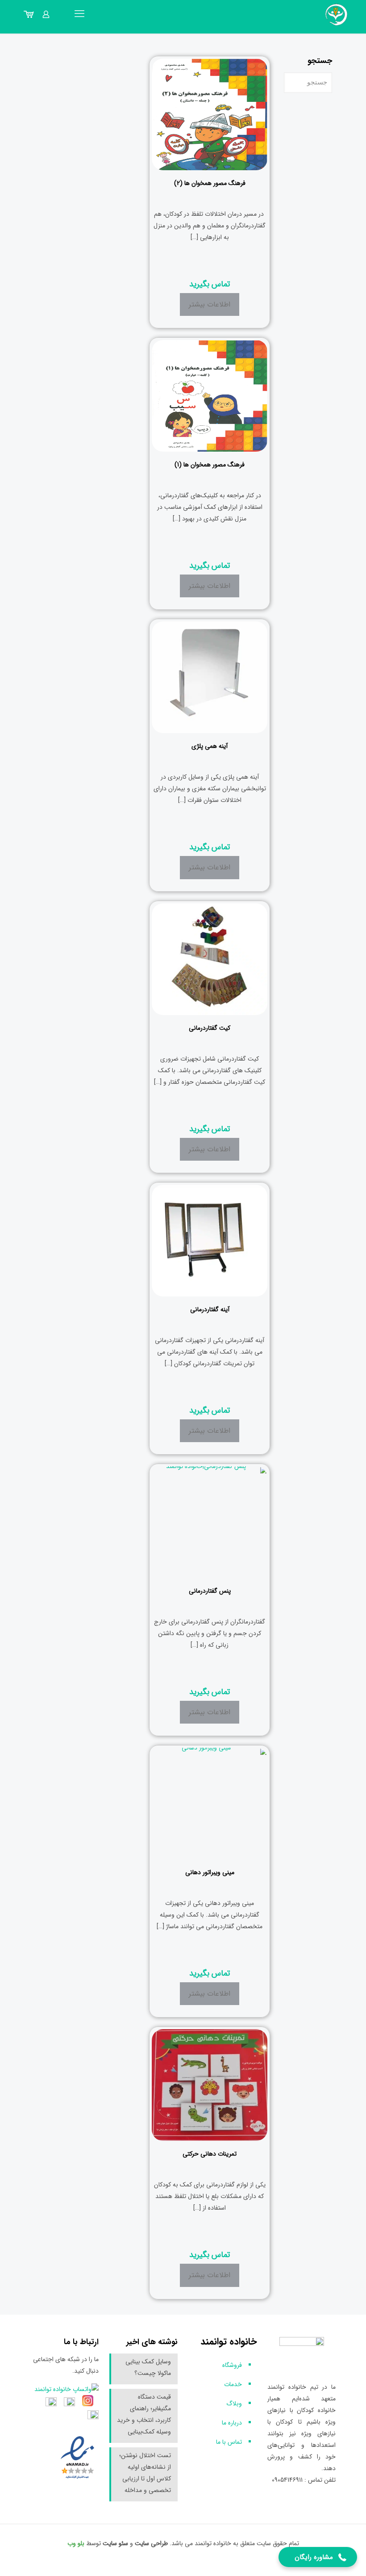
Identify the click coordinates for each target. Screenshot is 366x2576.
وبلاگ (234, 2404)
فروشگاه (232, 2365)
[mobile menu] (79, 14)
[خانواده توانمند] (337, 14)
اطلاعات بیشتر (210, 304)
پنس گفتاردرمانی (210, 1591)
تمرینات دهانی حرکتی (210, 2154)
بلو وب (76, 2543)
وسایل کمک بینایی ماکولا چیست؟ (148, 2367)
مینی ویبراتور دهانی (210, 1872)
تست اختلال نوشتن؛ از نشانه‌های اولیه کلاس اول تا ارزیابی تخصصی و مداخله (145, 2473)
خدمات (233, 2384)
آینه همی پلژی (210, 746)
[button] (318, 2557)
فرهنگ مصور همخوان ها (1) (210, 465)
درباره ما (232, 2423)
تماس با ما (229, 2442)
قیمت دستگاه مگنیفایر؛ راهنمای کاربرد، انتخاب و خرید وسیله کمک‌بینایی (144, 2414)
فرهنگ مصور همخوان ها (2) (210, 183)
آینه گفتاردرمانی (210, 1309)
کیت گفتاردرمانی (210, 1028)
